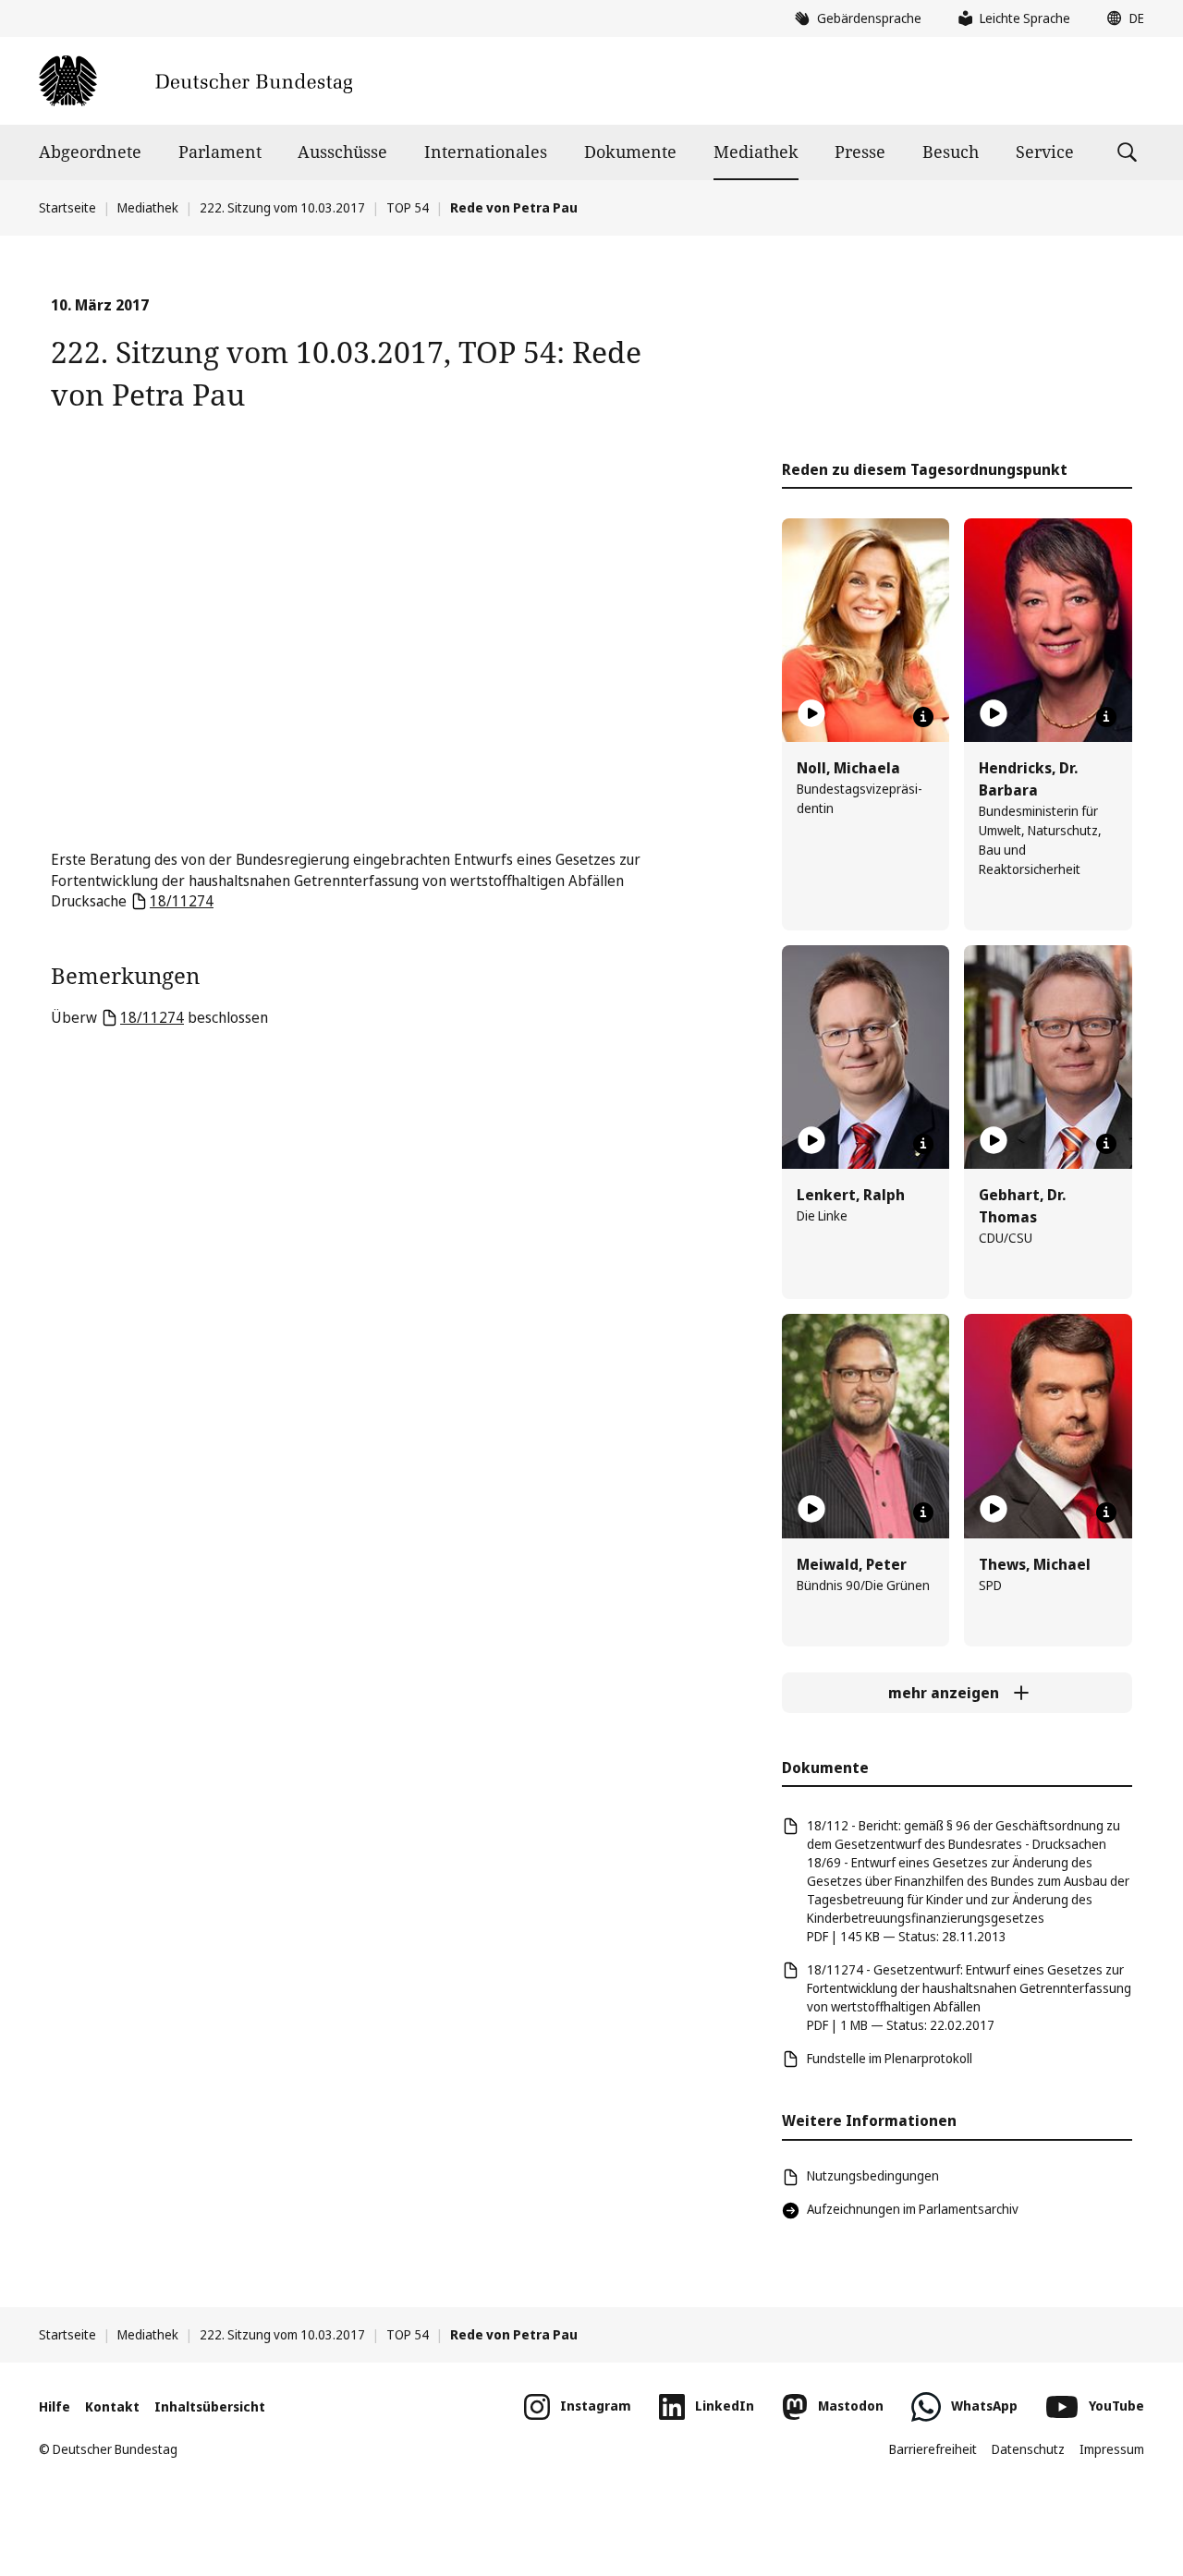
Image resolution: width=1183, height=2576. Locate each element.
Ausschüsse (342, 152)
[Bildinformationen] (923, 717)
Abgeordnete (90, 152)
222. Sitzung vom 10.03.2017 (282, 207)
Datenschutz (1028, 2449)
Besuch (951, 152)
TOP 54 (408, 207)
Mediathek (756, 152)
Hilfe (55, 2406)
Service (1045, 152)
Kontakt (112, 2406)
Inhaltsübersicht (210, 2406)
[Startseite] (195, 81)
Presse (860, 152)
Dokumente (630, 152)
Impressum (1112, 2449)
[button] (1121, 18)
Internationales (486, 152)
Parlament (220, 152)
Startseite (67, 207)
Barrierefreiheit (933, 2449)
